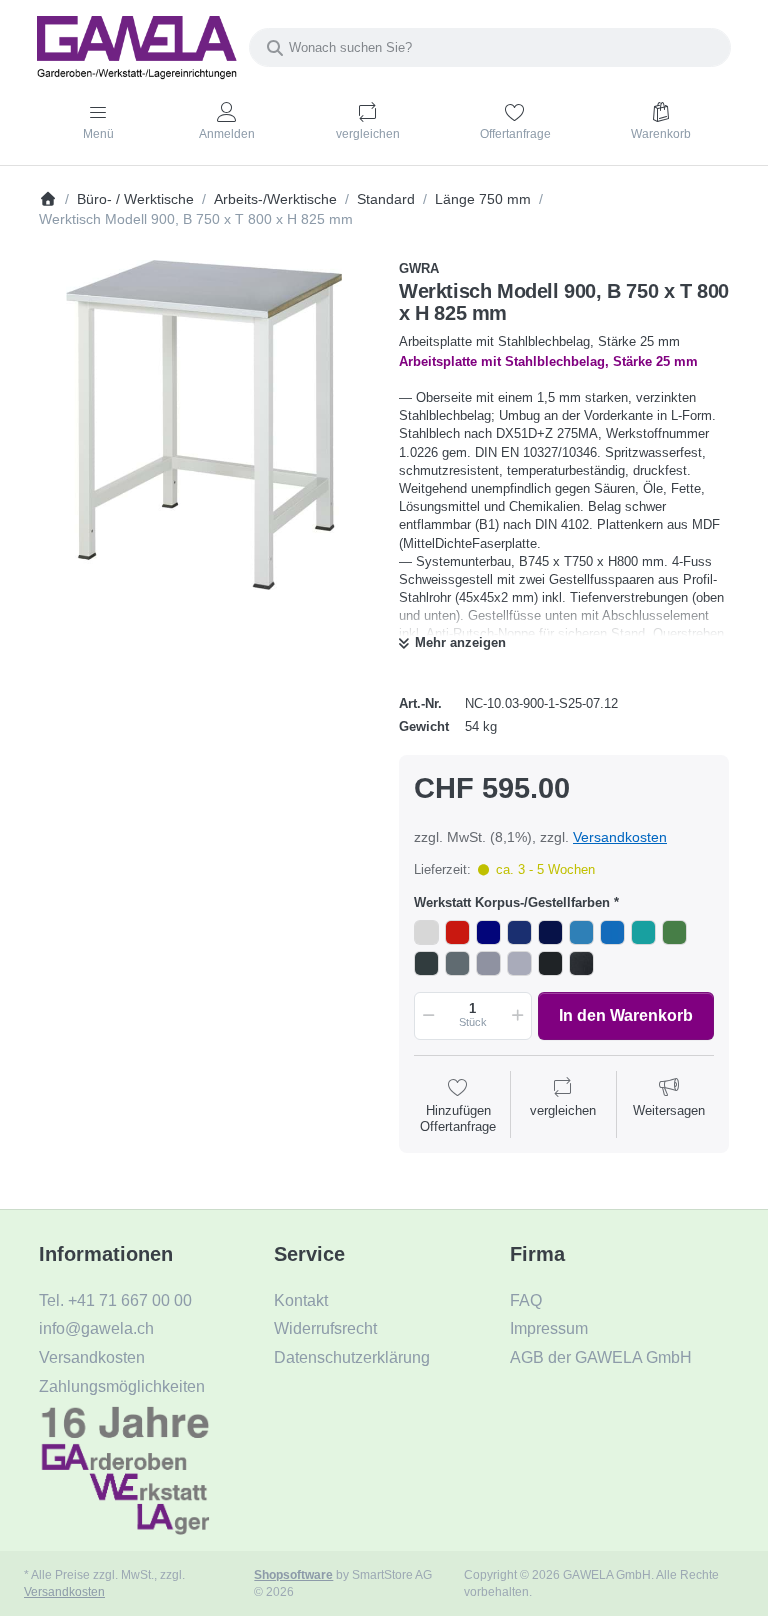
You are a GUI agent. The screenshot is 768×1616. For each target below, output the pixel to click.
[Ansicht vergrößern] (204, 425)
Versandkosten (620, 837)
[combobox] (490, 47)
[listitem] (204, 425)
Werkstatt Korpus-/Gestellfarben (512, 902)
